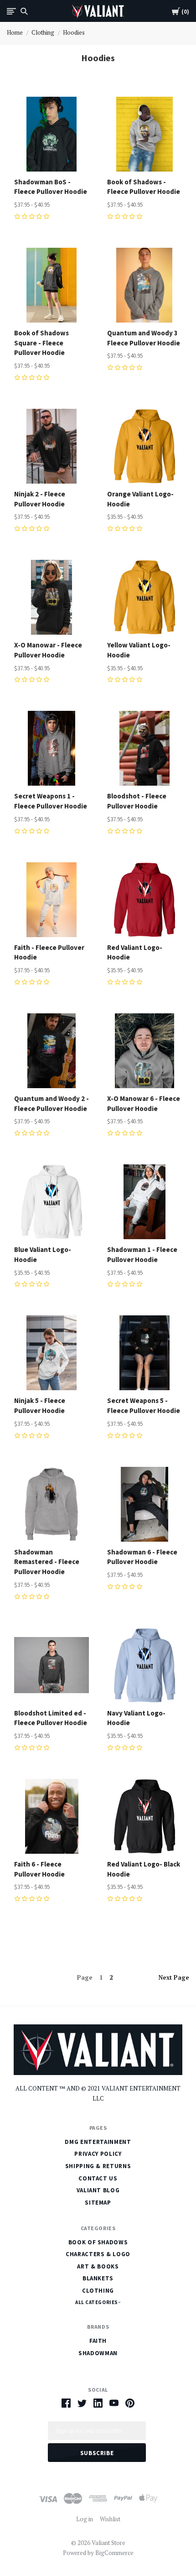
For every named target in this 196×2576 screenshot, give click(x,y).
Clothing (43, 32)
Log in (85, 2519)
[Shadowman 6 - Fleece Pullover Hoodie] (144, 1504)
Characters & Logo (98, 2254)
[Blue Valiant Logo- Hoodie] (52, 1202)
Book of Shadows (98, 2242)
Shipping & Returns (98, 2166)
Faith (98, 2341)
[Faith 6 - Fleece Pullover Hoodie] (52, 1816)
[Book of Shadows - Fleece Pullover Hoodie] (144, 134)
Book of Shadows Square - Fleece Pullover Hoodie (41, 343)
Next (174, 1977)
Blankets (98, 2278)
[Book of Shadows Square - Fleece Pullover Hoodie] (52, 285)
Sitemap (98, 2203)
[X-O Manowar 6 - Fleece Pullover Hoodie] (144, 1051)
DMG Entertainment (98, 2142)
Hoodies (74, 32)
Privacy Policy (98, 2154)
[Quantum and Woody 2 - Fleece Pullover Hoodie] (52, 1051)
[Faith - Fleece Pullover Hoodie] (52, 900)
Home (15, 32)
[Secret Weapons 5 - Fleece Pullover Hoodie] (144, 1353)
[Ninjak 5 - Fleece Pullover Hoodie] (52, 1353)
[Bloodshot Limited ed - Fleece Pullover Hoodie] (52, 1665)
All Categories (97, 2302)
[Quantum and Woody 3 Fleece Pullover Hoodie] (144, 285)
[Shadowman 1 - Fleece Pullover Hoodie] (144, 1202)
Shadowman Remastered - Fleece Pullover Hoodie (47, 1562)
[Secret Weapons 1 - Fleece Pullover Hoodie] (52, 748)
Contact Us (98, 2178)
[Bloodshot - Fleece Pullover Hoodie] (144, 748)
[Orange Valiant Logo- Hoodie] (144, 446)
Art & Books (98, 2266)
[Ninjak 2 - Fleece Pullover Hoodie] (52, 446)
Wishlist (110, 2519)
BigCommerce (114, 2553)
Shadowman (98, 2353)
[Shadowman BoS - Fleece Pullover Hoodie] (52, 134)
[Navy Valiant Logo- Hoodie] (144, 1665)
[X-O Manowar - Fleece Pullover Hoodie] (52, 597)
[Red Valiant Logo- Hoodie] (144, 900)
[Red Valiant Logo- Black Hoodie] (144, 1816)
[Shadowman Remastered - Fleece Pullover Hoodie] (52, 1504)
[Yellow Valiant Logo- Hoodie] (144, 597)
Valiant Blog (98, 2190)
